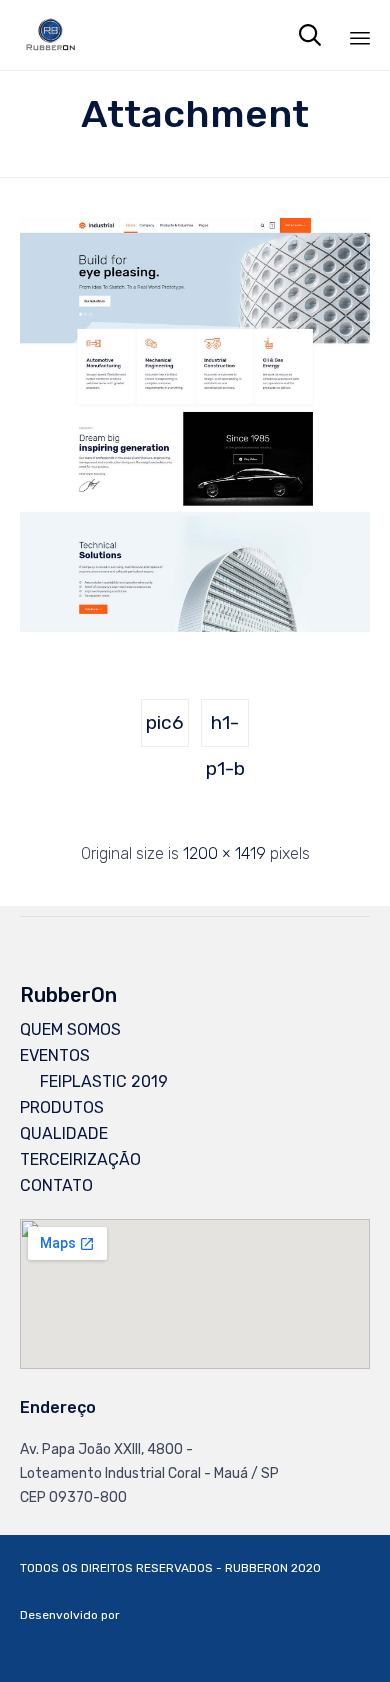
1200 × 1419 (224, 853)
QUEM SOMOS (70, 1029)
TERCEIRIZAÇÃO (80, 1159)
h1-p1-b (225, 729)
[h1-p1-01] (195, 627)
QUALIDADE (64, 1133)
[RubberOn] (50, 35)
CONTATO (56, 1185)
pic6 (165, 722)
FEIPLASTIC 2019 (104, 1081)
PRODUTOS (62, 1107)
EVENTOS (55, 1055)
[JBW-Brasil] (320, 1645)
